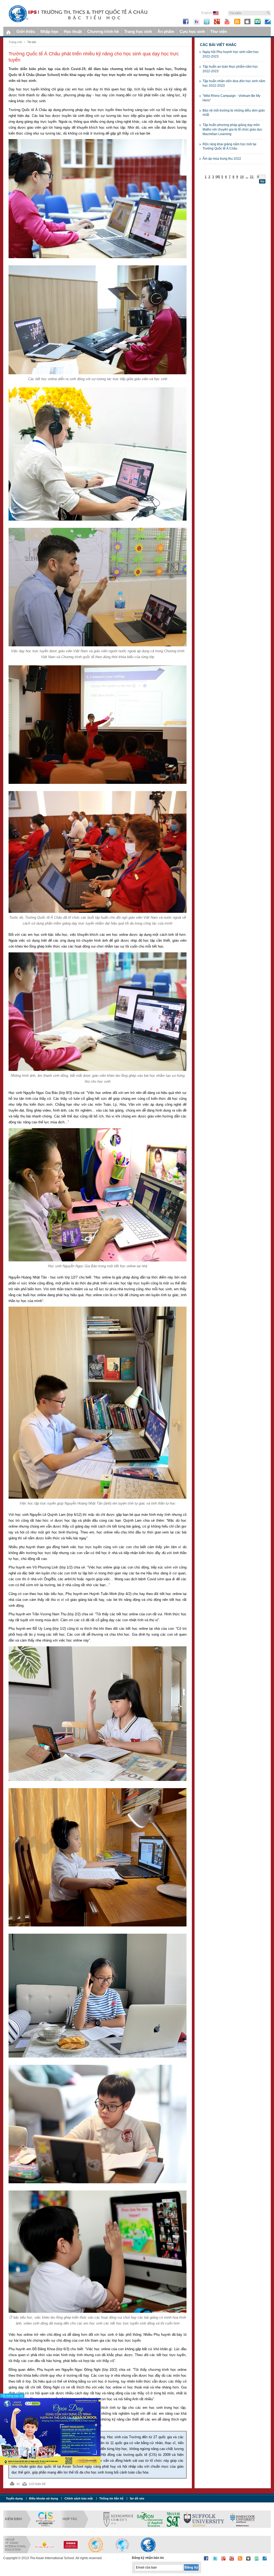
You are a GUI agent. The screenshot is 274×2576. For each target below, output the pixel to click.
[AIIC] (70, 2545)
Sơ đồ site (137, 2498)
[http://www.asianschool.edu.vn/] (148, 2545)
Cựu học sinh (192, 31)
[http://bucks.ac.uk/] (118, 2519)
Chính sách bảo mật (79, 2498)
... (247, 177)
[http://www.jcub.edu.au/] (243, 2519)
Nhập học (49, 31)
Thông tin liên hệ (111, 2498)
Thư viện (219, 31)
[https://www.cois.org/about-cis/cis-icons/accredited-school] (45, 2519)
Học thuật (73, 31)
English (207, 13)
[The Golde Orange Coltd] (44, 2545)
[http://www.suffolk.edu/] (204, 2519)
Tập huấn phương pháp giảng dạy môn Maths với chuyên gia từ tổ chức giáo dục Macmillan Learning (232, 129)
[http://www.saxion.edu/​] (150, 2519)
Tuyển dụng (14, 2498)
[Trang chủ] (8, 31)
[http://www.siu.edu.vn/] (96, 2545)
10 (242, 177)
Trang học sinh (138, 31)
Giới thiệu (26, 31)
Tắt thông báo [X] (12, 2396)
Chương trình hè (103, 31)
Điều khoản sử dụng (44, 2498)
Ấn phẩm (166, 31)
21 (252, 177)
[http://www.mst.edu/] (173, 2519)
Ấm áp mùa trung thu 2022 (222, 159)
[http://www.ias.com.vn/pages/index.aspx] (122, 2545)
